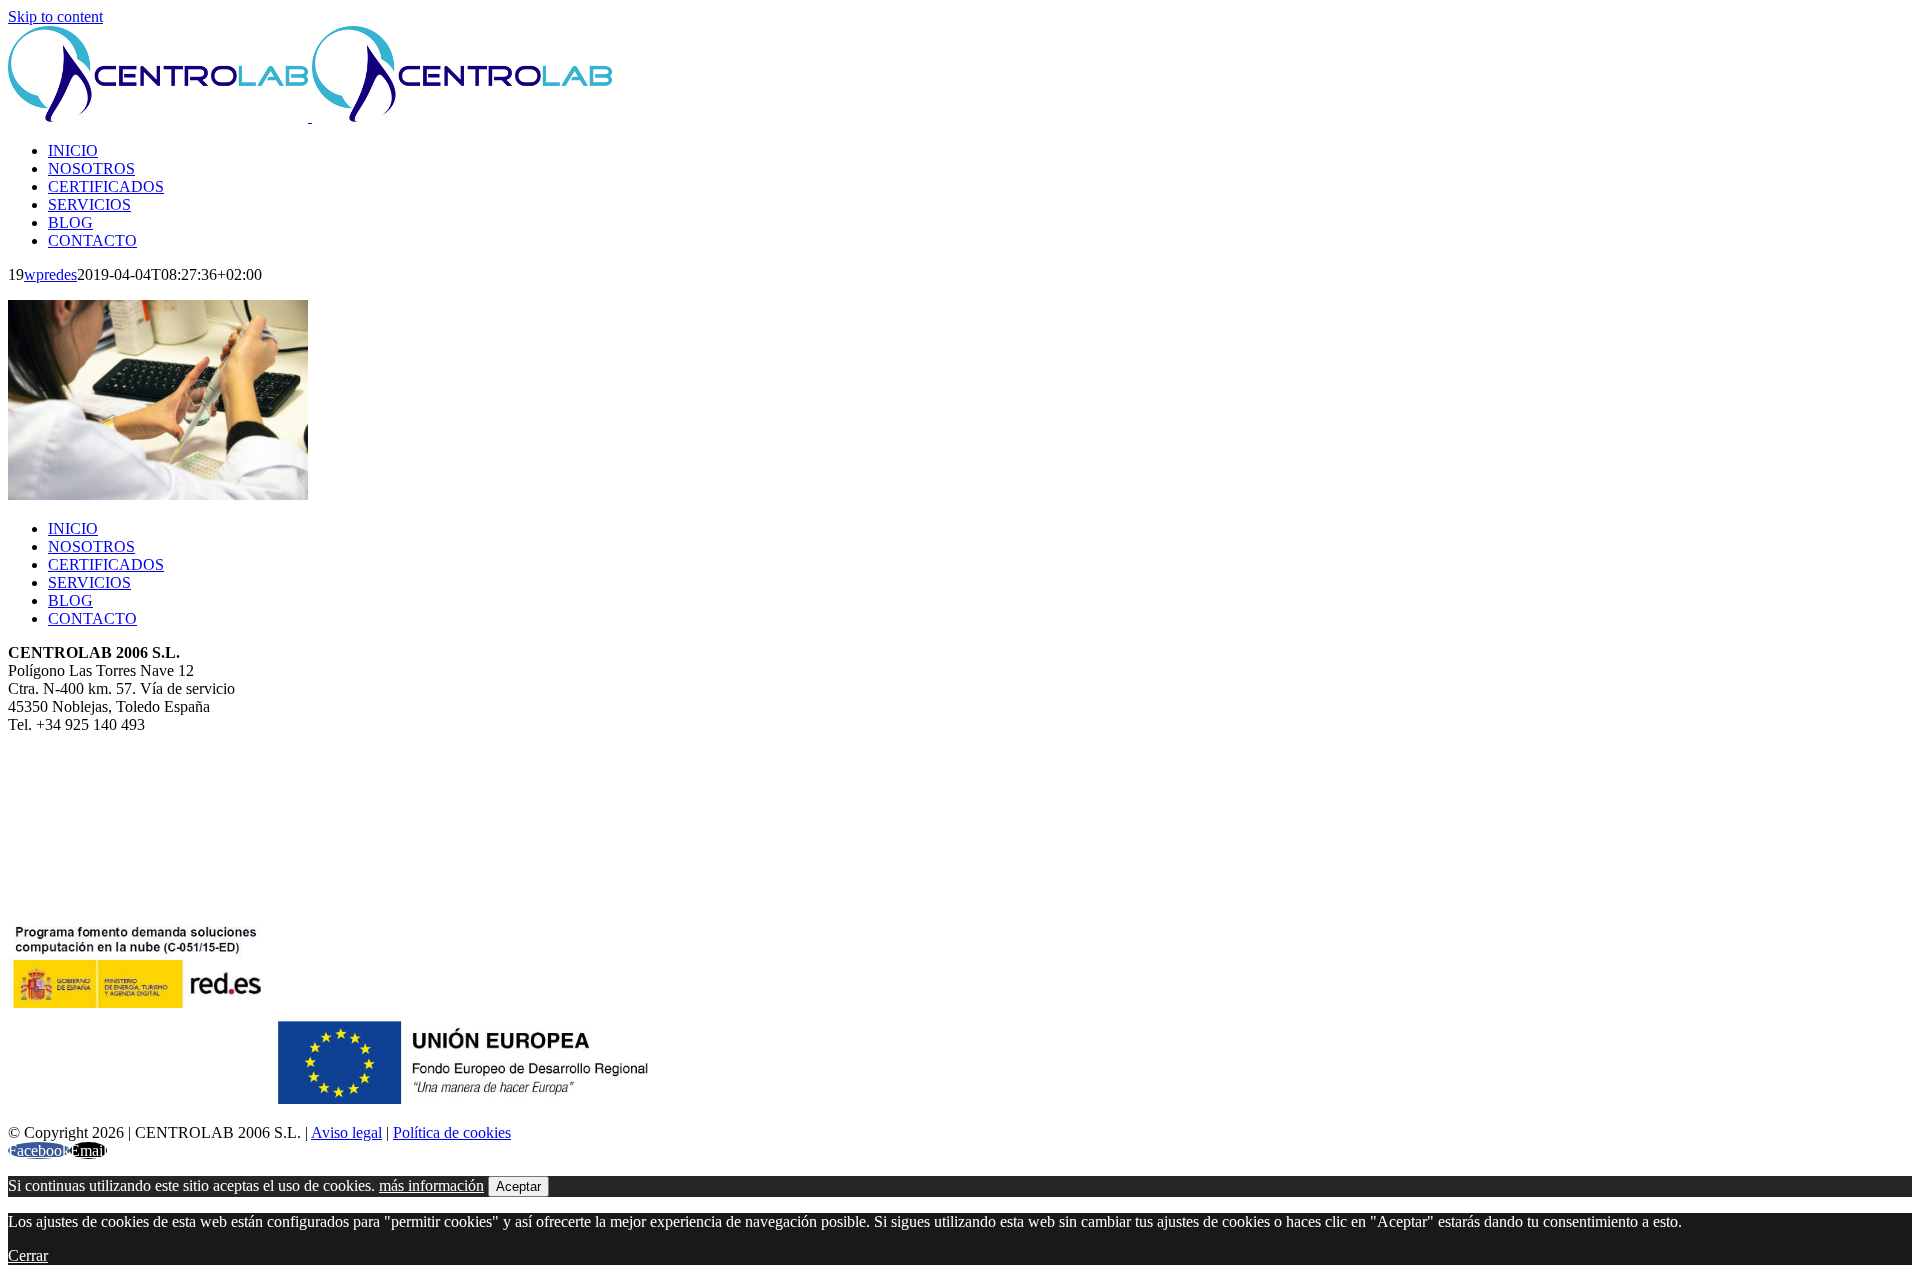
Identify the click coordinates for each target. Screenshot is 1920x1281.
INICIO (73, 528)
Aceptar (518, 1186)
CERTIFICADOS (106, 564)
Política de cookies (452, 1132)
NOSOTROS (91, 546)
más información (431, 1185)
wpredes (50, 274)
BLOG (70, 600)
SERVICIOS (89, 582)
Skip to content (55, 16)
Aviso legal (346, 1132)
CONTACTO (92, 618)
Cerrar (28, 1255)
